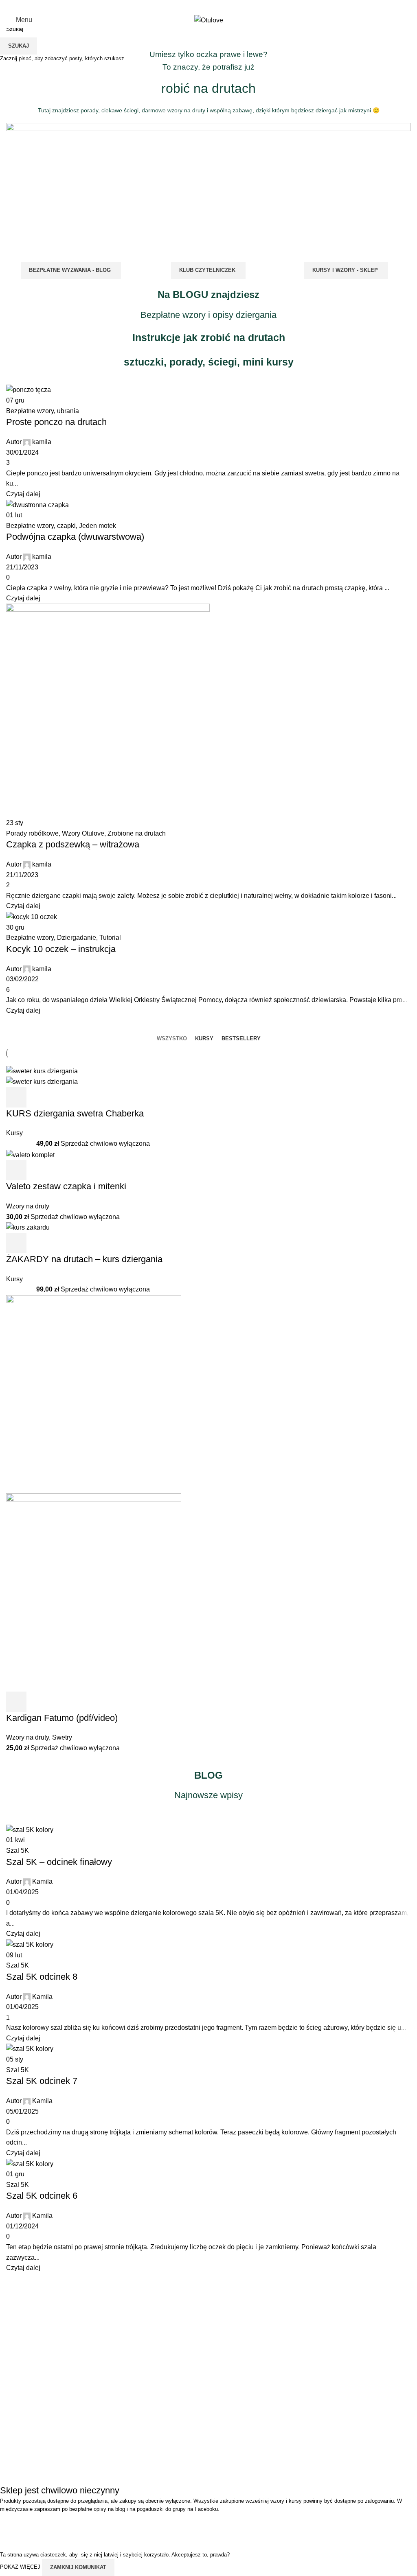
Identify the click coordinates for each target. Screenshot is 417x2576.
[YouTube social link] (214, 6)
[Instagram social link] (203, 6)
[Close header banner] (10, 2524)
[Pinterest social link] (224, 6)
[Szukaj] (391, 20)
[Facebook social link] (193, 6)
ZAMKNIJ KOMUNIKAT (78, 2567)
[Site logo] (209, 20)
